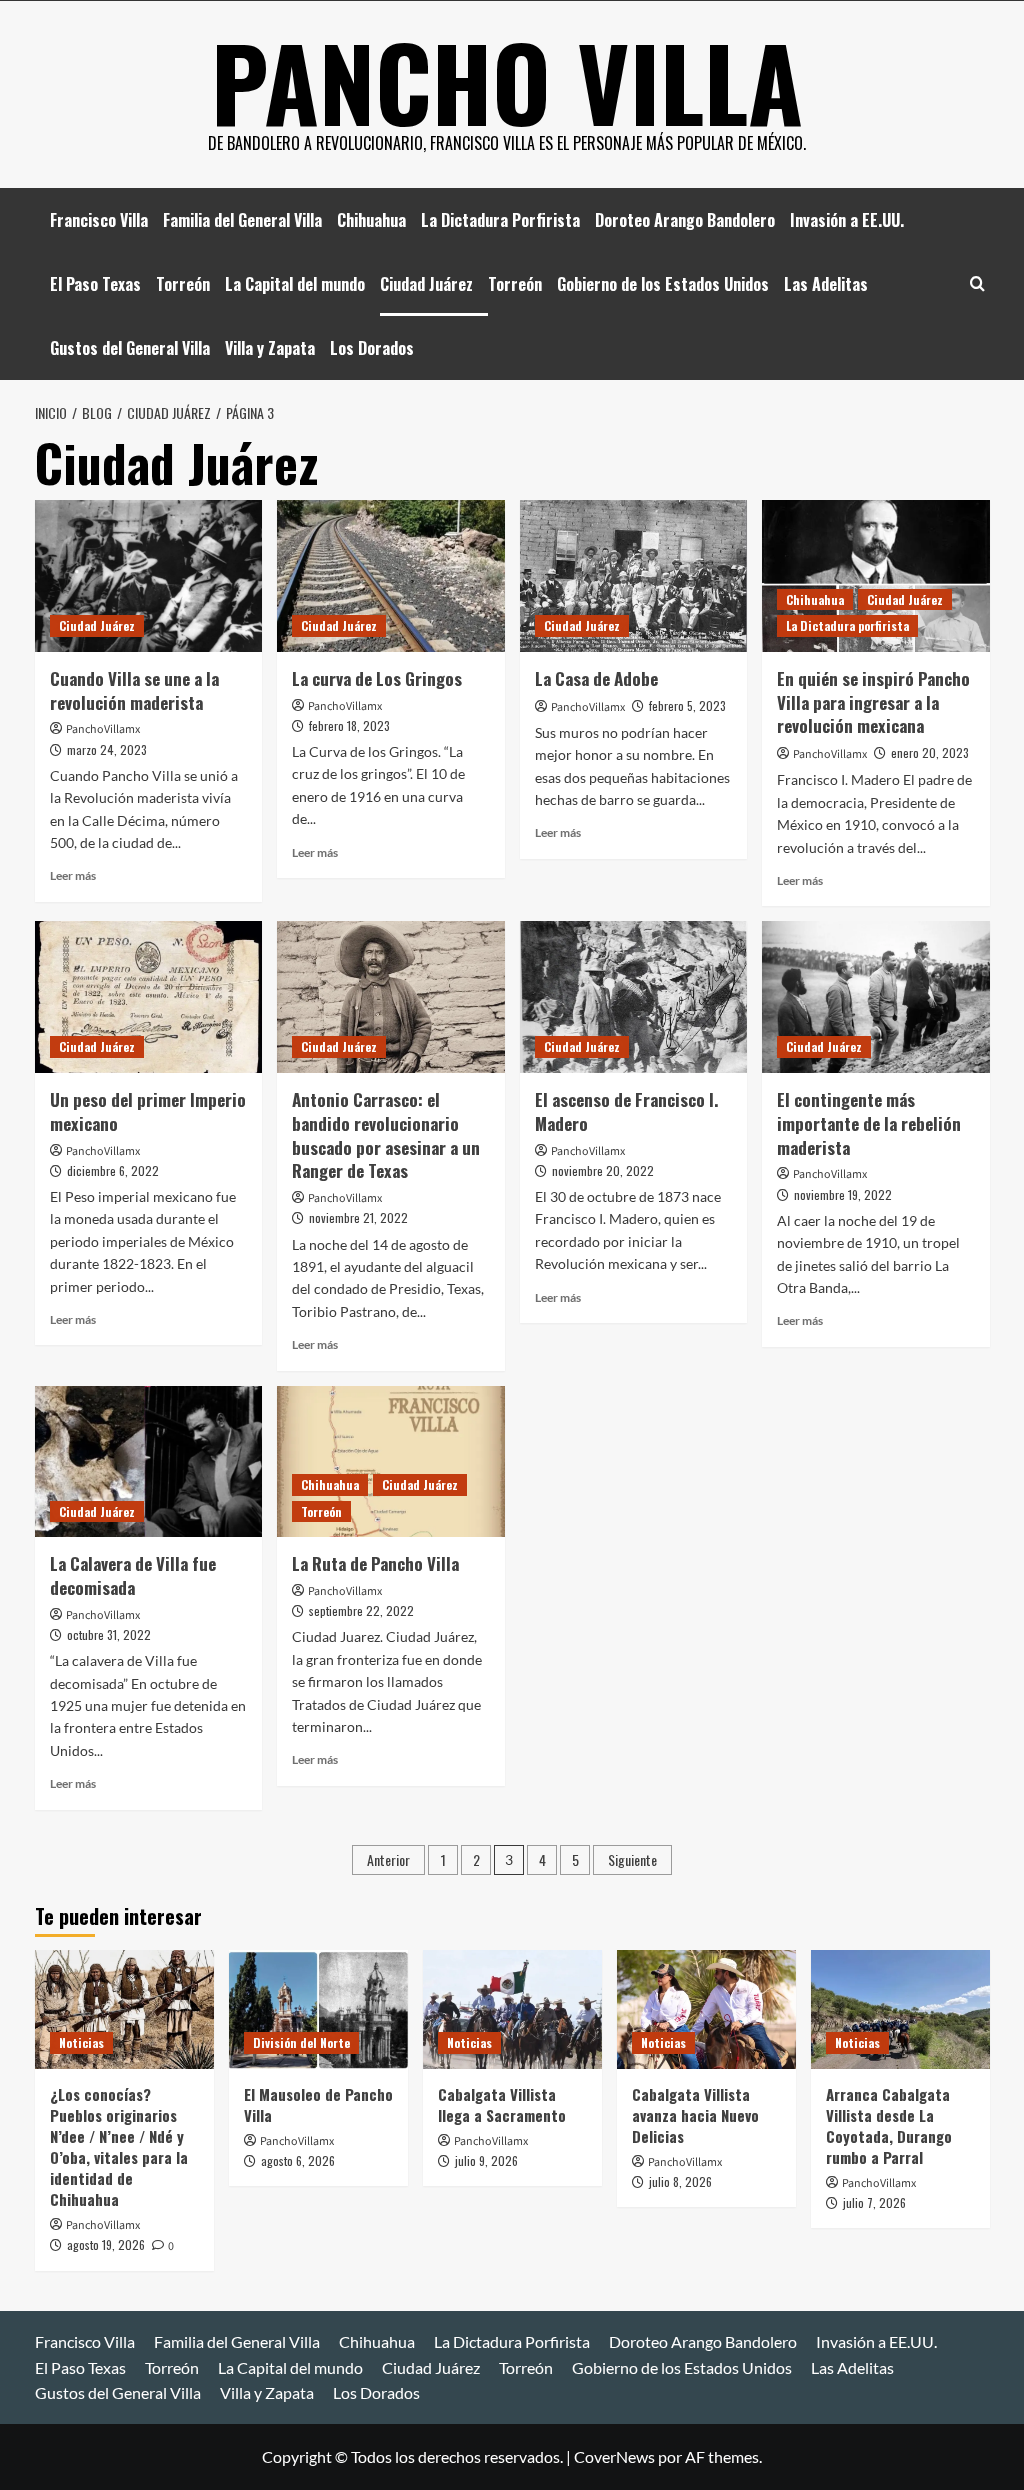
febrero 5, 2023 (687, 705)
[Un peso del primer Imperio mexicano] (149, 997)
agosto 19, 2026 (106, 2244)
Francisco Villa (99, 220)
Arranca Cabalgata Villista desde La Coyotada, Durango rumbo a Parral (889, 2125)
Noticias (81, 2042)
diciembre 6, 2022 (113, 1170)
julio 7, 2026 (874, 2202)
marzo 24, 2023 (107, 749)
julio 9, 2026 (486, 2160)
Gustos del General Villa (130, 348)
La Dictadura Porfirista (500, 220)
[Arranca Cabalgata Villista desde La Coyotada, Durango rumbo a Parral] (900, 2009)
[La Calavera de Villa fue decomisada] (149, 1462)
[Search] (977, 283)
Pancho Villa (507, 81)
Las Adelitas (826, 284)
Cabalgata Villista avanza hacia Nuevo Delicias (695, 2115)
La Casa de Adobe (596, 678)
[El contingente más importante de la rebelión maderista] (876, 997)
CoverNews (614, 2456)
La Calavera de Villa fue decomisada (133, 1575)
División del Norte (301, 2042)
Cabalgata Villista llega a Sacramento (502, 2104)
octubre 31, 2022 (109, 1634)
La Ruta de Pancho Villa (375, 1563)
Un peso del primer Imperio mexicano (148, 1111)
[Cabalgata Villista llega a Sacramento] (512, 2009)
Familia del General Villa (242, 220)
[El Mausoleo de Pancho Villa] (318, 2009)
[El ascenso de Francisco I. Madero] (634, 997)
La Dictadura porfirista (847, 625)
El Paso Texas (95, 284)
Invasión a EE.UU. (847, 220)
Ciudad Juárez (426, 284)
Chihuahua (371, 220)
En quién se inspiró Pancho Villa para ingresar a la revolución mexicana (873, 702)
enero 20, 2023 (930, 752)
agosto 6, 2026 (298, 2160)
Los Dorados (372, 348)
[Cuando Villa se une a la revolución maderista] (149, 576)
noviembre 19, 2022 (843, 1194)
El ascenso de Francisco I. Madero (626, 1111)
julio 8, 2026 (680, 2181)
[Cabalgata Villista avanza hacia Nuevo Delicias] (706, 2009)
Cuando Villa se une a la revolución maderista (134, 690)
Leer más (73, 875)
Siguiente (632, 1859)
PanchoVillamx (103, 729)
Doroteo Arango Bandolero (685, 220)
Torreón (183, 284)
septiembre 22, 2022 (361, 1610)
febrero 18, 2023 (349, 725)
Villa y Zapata (270, 348)
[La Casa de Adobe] (634, 576)
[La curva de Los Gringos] (391, 576)
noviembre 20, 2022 (603, 1170)
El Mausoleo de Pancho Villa (318, 2104)
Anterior (388, 1859)
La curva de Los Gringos (377, 678)
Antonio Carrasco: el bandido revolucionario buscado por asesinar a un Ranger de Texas (386, 1135)
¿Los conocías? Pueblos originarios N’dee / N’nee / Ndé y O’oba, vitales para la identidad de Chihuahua (119, 2146)
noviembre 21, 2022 (358, 1217)
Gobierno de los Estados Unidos (663, 284)
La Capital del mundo (295, 284)
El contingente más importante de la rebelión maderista (869, 1123)
